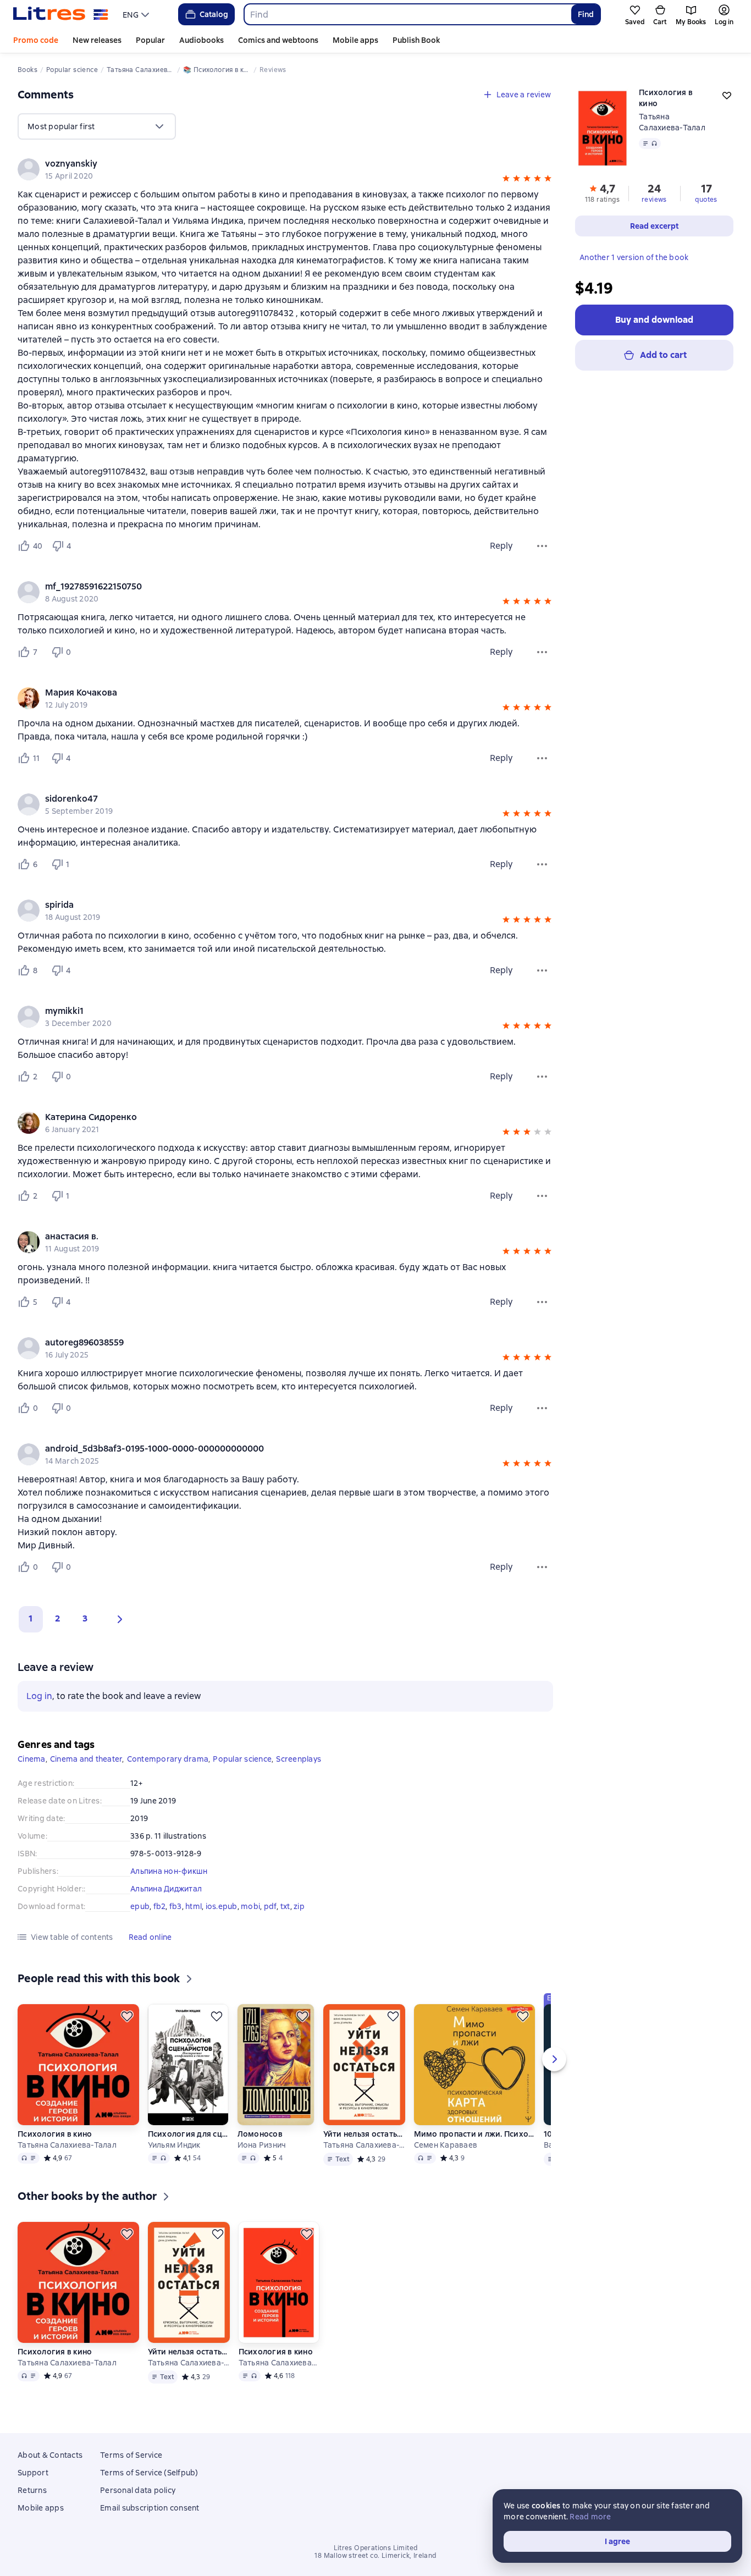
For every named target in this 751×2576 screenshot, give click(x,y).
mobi (250, 1906)
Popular (150, 40)
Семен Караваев (446, 2145)
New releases (97, 40)
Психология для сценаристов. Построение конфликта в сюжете (188, 2134)
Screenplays (299, 1759)
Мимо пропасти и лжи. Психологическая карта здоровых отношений (474, 2134)
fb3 (176, 1906)
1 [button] (31, 1618)
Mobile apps (355, 40)
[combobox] (407, 14)
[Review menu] (542, 546)
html (194, 1906)
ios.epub (222, 1906)
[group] (285, 169)
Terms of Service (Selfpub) (149, 2473)
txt (285, 1906)
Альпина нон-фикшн (169, 1871)
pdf (270, 1906)
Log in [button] (39, 1696)
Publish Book (416, 40)
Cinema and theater (86, 1759)
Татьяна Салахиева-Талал (67, 2145)
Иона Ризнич (262, 2145)
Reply (501, 546)
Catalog (214, 14)
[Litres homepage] (61, 14)
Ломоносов (260, 2134)
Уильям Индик (174, 2145)
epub (140, 1906)
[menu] (137, 14)
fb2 (160, 1906)
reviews (654, 200)
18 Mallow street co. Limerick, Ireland (375, 2556)
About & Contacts (50, 2455)
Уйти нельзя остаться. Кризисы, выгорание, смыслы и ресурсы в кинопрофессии (364, 2134)
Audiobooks (201, 40)
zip (299, 1906)
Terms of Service (131, 2455)
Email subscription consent (150, 2508)
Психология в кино (55, 2134)
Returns (32, 2490)
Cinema (32, 1759)
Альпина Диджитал (166, 1889)
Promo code (36, 40)
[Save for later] (127, 2016)
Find (586, 14)
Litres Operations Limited (376, 2548)
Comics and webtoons (278, 40)
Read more (590, 2517)
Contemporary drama (168, 1759)
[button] (506, 180)
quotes (706, 200)
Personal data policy (138, 2490)
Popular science (242, 1759)
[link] (270, 164)
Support (33, 2473)
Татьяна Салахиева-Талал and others (364, 2145)
